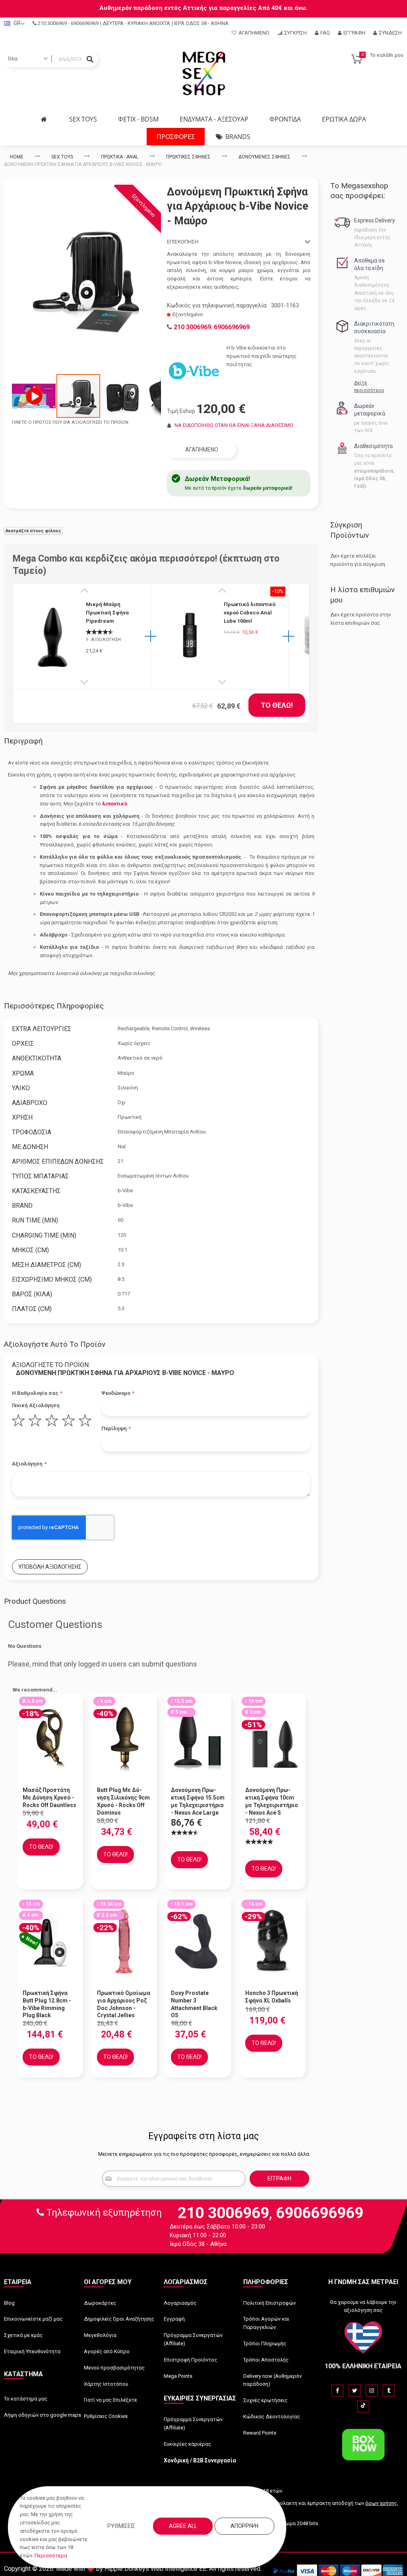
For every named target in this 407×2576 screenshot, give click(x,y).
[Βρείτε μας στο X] (355, 2391)
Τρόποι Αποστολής (266, 2360)
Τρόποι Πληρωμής (265, 2343)
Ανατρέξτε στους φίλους (33, 531)
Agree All (183, 2526)
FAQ (325, 33)
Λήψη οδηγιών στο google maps (43, 2415)
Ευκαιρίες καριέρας (187, 2444)
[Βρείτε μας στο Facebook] (337, 2391)
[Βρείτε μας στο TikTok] (363, 2406)
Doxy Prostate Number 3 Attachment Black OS (194, 2004)
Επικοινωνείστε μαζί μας (33, 2319)
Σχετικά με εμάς (23, 2335)
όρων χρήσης (381, 2503)
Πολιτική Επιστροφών (269, 2303)
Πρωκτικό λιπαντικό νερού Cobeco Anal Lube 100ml (250, 613)
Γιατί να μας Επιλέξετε (110, 2400)
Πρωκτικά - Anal (120, 157)
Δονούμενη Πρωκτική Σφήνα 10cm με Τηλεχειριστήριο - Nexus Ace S (272, 1801)
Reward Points (260, 2433)
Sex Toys (62, 157)
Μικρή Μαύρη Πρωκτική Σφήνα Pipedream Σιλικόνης (107, 613)
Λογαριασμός (180, 2303)
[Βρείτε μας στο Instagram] (372, 2391)
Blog (9, 2303)
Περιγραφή (23, 741)
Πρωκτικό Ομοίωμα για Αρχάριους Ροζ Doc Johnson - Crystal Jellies (124, 2004)
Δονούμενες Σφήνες (265, 157)
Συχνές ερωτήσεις (265, 2400)
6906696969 (85, 23)
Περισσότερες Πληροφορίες (54, 1006)
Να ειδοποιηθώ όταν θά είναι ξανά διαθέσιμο (234, 425)
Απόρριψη (244, 2526)
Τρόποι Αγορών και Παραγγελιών (266, 2323)
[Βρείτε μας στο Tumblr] (389, 2391)
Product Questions (35, 1601)
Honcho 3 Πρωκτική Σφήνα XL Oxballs (272, 1997)
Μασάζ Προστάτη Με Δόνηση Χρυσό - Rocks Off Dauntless (49, 1798)
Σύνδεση (390, 33)
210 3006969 (52, 23)
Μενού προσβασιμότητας (114, 2368)
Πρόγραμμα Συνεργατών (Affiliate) (193, 2339)
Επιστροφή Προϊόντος (190, 2360)
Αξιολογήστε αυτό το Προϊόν (55, 1344)
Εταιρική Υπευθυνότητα (32, 2351)
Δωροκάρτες (100, 2303)
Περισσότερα (51, 2556)
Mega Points (178, 2376)
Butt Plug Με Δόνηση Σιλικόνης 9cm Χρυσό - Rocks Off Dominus (123, 1801)
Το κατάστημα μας (26, 2399)
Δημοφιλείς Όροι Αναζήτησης (119, 2319)
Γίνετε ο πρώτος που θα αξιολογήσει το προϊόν (70, 422)
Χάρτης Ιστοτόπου (106, 2384)
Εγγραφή (354, 33)
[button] (34, 396)
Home (17, 157)
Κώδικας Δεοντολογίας (272, 2417)
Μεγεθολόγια (100, 2335)
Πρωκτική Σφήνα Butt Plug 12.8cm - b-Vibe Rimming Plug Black (47, 2004)
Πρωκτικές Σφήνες (188, 157)
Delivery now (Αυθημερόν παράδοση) (272, 2380)
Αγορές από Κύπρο (107, 2351)
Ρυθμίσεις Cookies (106, 2416)
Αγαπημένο (254, 33)
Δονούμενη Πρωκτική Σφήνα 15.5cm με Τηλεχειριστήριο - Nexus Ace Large (198, 1801)
